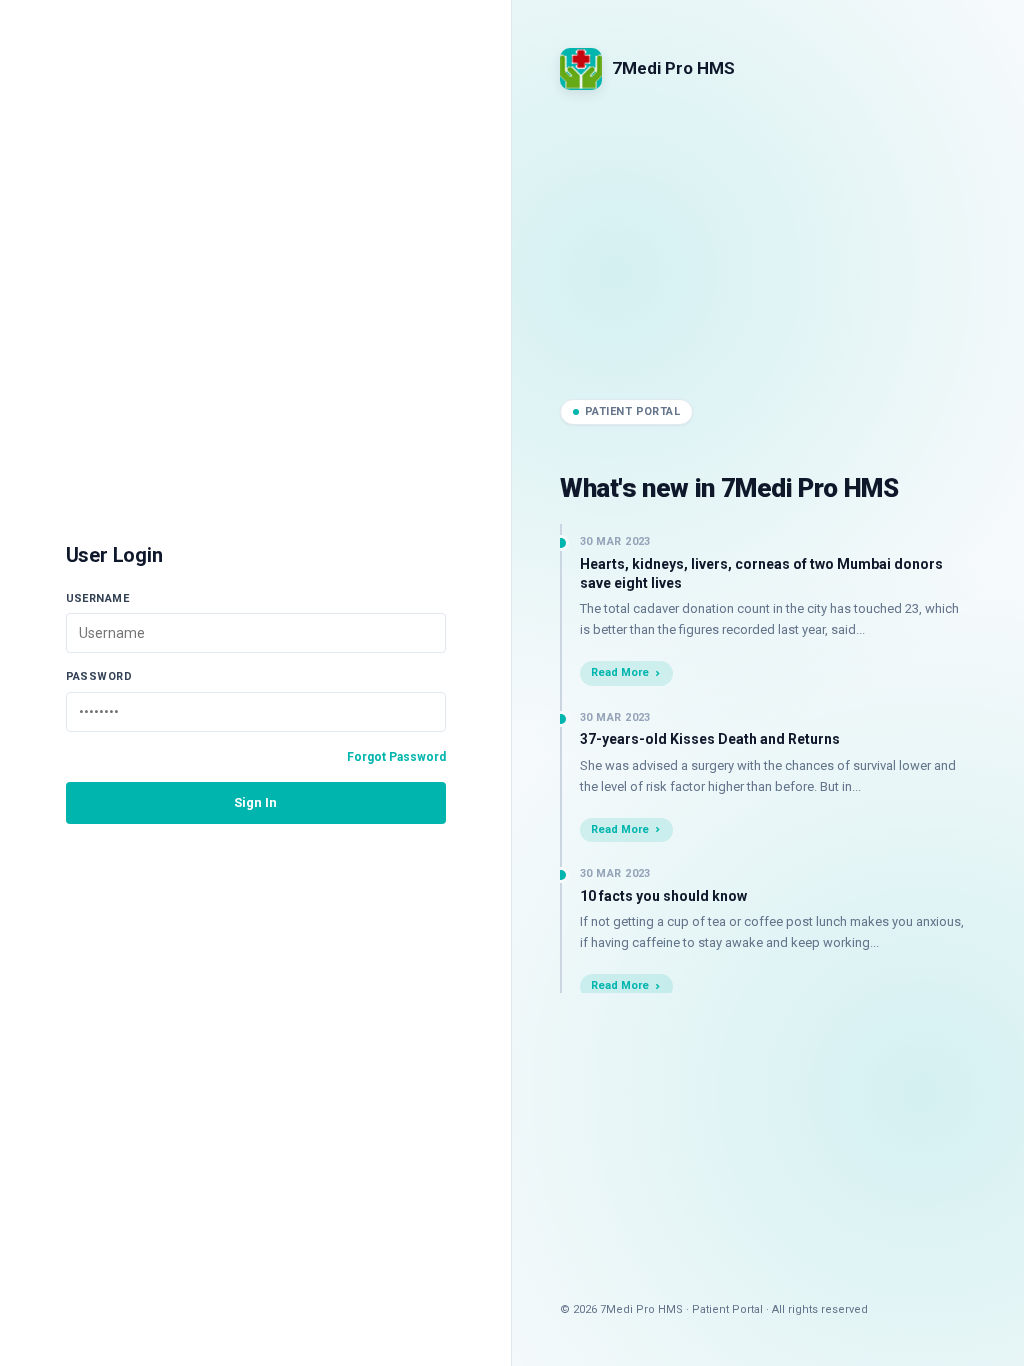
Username (98, 598)
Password (99, 676)
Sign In (255, 802)
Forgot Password (396, 757)
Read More (620, 672)
